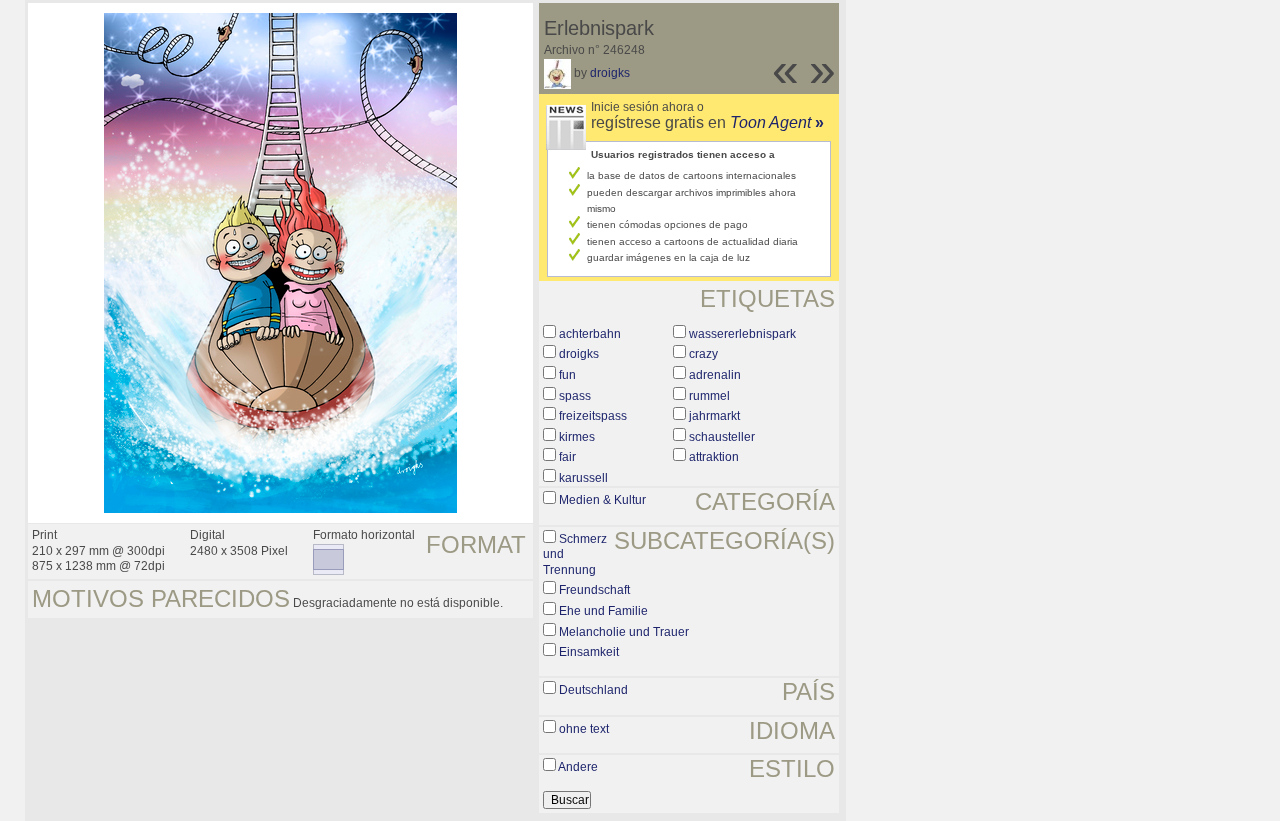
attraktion (714, 457)
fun (567, 375)
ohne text (584, 729)
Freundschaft (594, 590)
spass (575, 396)
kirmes (577, 437)
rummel (709, 396)
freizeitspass (593, 416)
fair (567, 457)
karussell (583, 478)
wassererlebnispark (742, 334)
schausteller (722, 437)
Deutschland (593, 690)
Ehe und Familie (603, 611)
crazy (703, 354)
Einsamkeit (589, 652)
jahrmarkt (714, 416)
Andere (578, 767)
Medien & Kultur (602, 500)
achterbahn (590, 334)
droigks (610, 73)
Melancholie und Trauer (624, 632)
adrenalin (715, 375)
